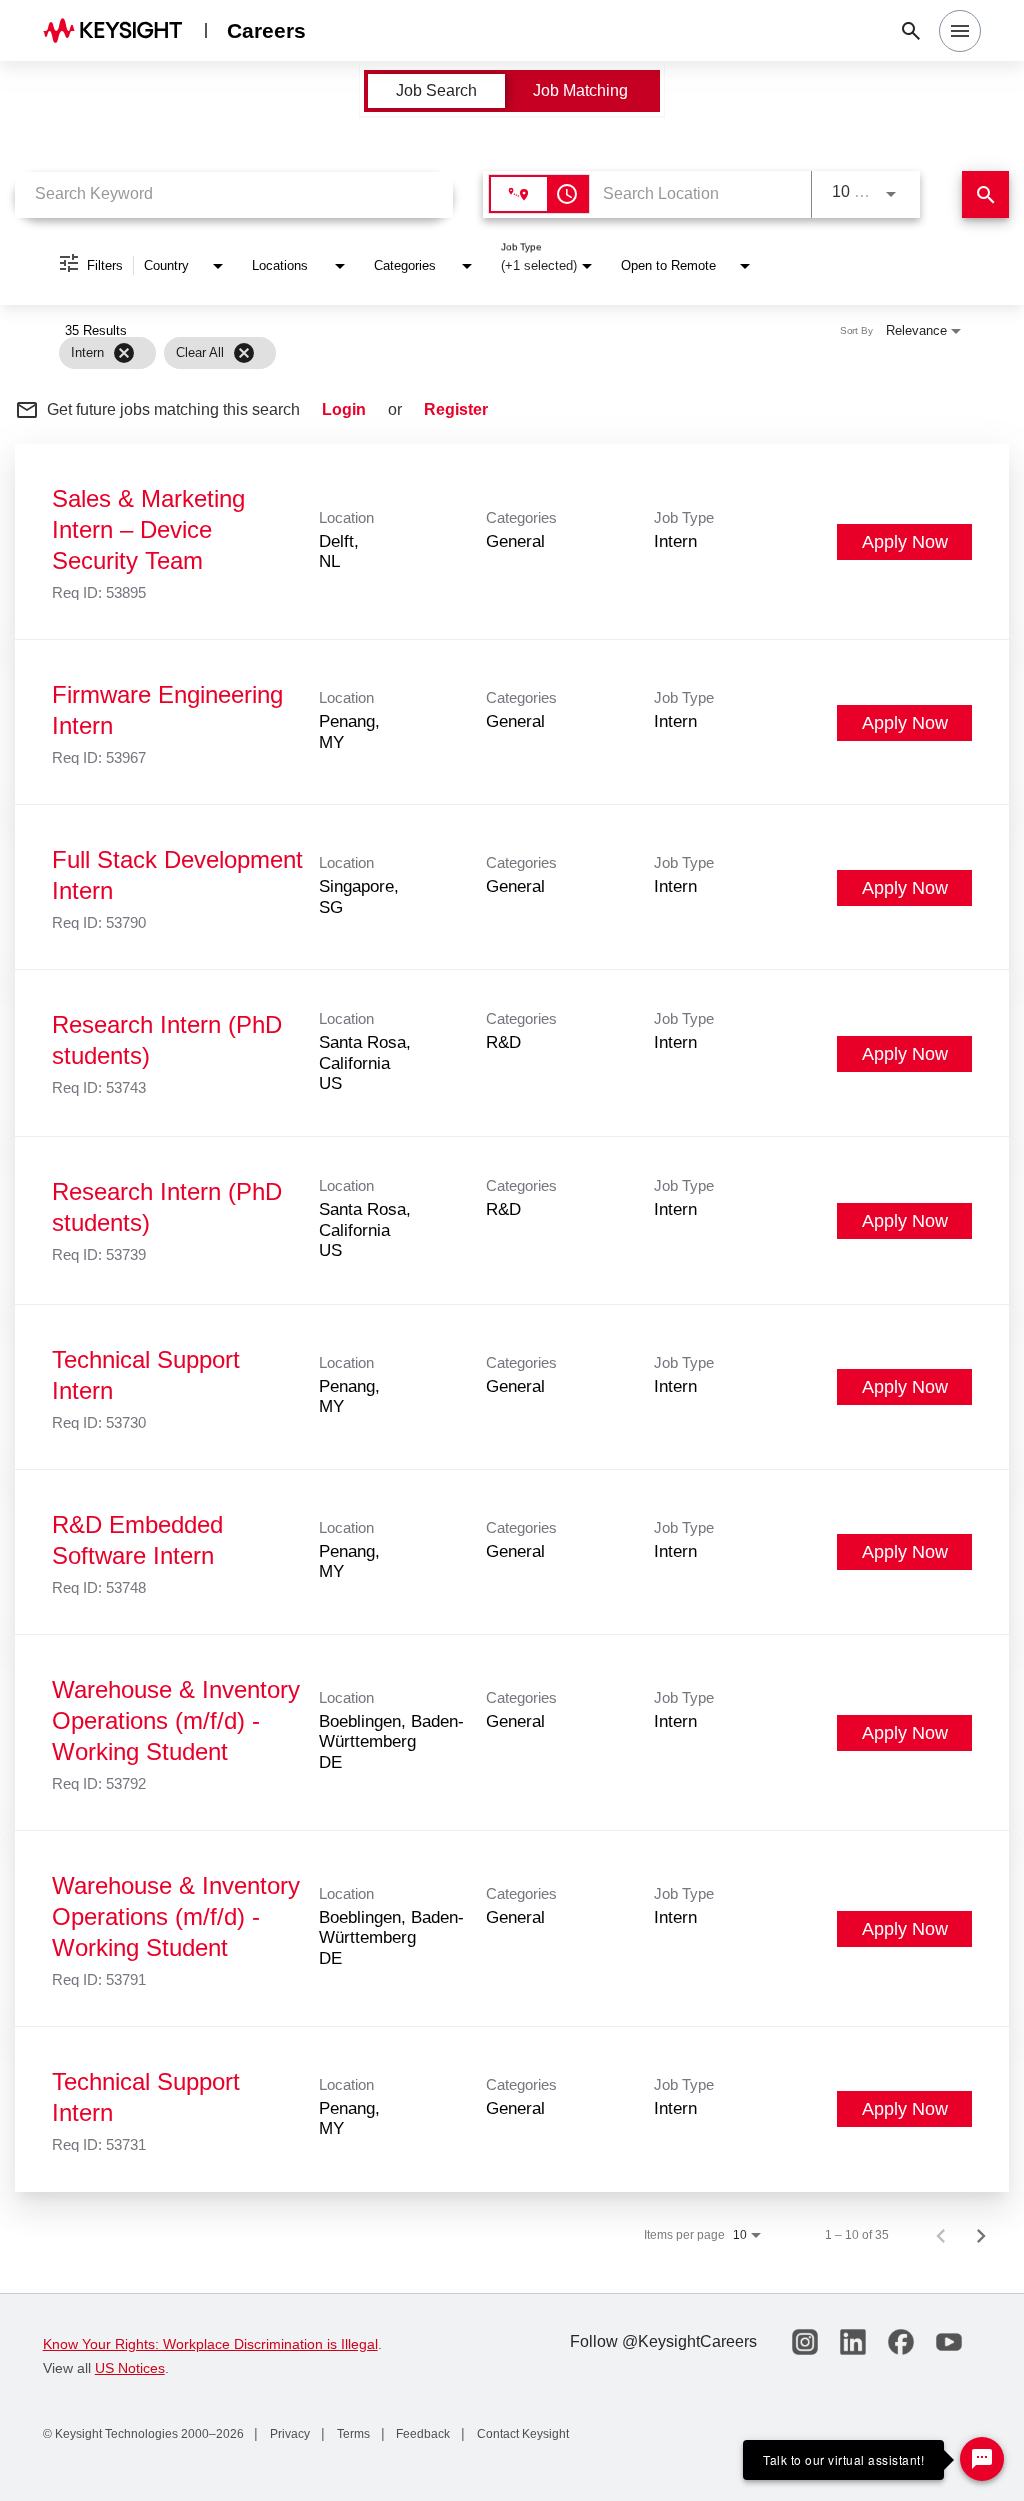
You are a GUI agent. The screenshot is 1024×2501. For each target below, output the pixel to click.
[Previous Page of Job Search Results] (941, 2235)
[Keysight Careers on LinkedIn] (853, 2342)
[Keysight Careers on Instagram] (805, 2342)
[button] (960, 31)
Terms (352, 2434)
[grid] (472, 353)
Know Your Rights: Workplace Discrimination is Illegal (210, 2344)
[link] (512, 542)
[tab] (436, 91)
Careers (266, 30)
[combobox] (234, 194)
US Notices (130, 2368)
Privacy (288, 2434)
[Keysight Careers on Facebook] (901, 2342)
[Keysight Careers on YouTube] (949, 2342)
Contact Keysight (521, 2434)
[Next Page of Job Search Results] (981, 2235)
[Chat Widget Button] (982, 2459)
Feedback (421, 2434)
